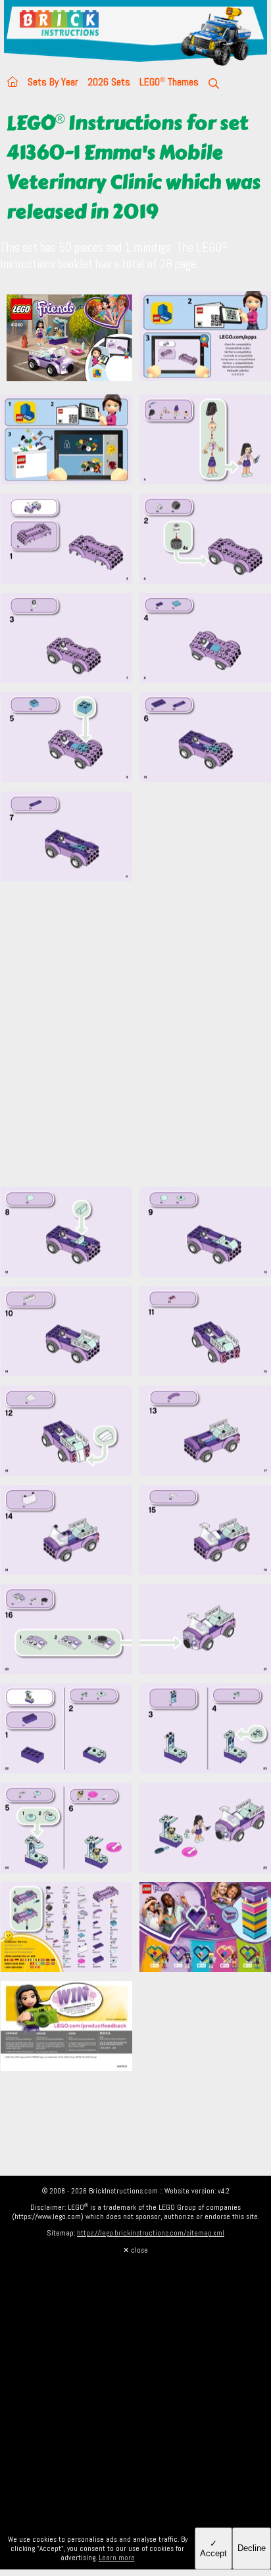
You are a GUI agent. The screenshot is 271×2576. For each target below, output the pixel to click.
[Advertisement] (135, 1042)
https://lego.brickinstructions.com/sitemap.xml (151, 2233)
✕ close (135, 2250)
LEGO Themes (169, 82)
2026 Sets (109, 82)
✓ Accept (213, 2548)
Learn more (117, 2558)
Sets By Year (53, 82)
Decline (252, 2548)
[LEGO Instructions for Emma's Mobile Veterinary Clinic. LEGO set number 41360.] (205, 339)
